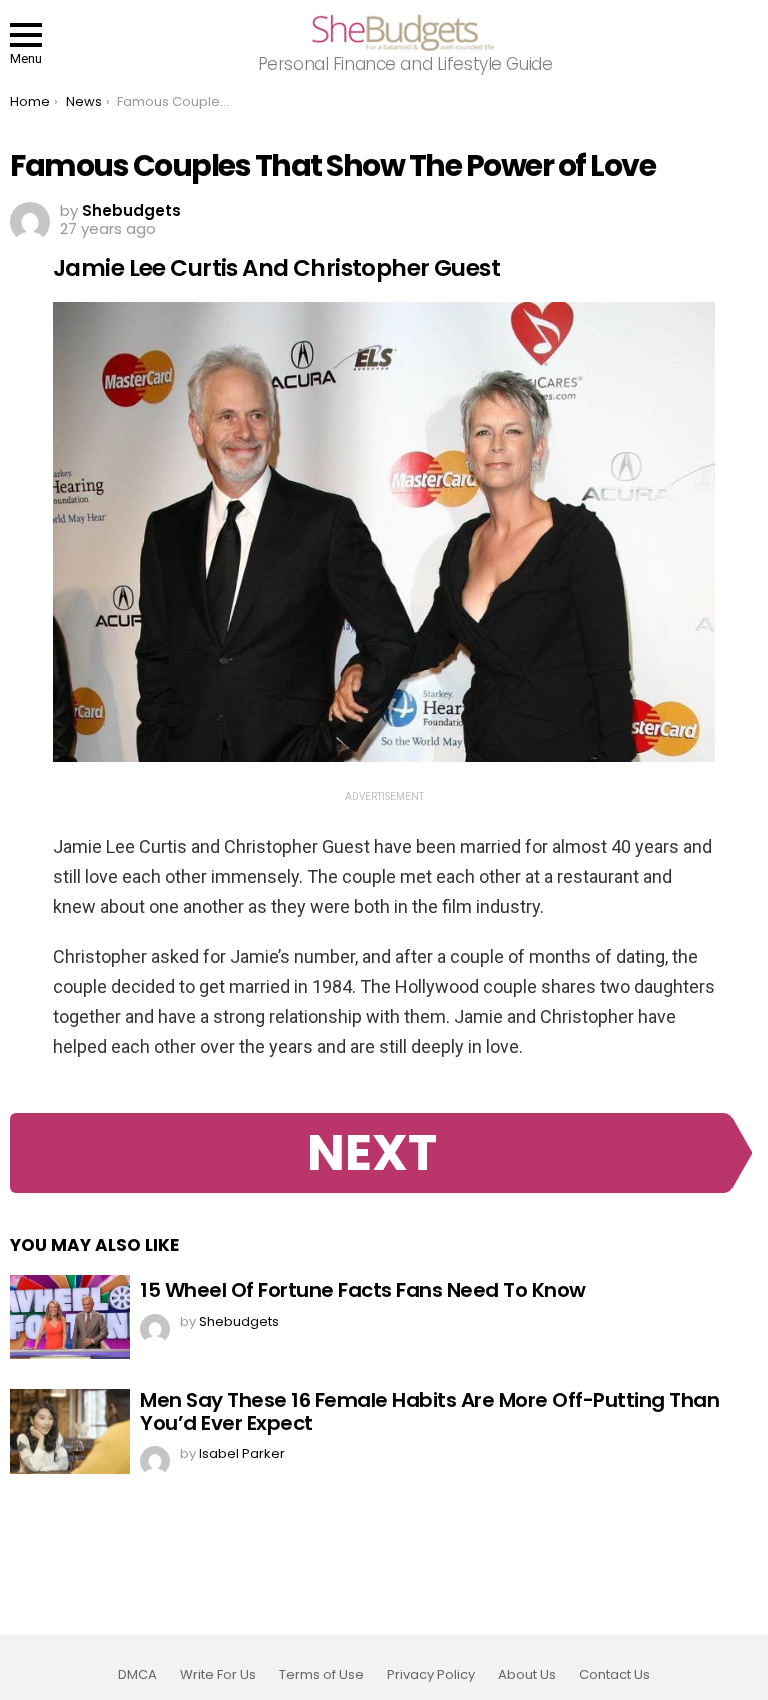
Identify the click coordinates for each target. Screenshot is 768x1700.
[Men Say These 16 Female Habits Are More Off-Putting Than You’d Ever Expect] (70, 1431)
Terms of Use (321, 1675)
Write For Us (218, 1675)
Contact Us (614, 1675)
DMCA (137, 1675)
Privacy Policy (431, 1675)
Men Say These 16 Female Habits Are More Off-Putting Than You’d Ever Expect (429, 1411)
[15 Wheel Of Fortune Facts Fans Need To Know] (70, 1317)
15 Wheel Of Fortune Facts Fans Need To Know (363, 1290)
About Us (527, 1675)
